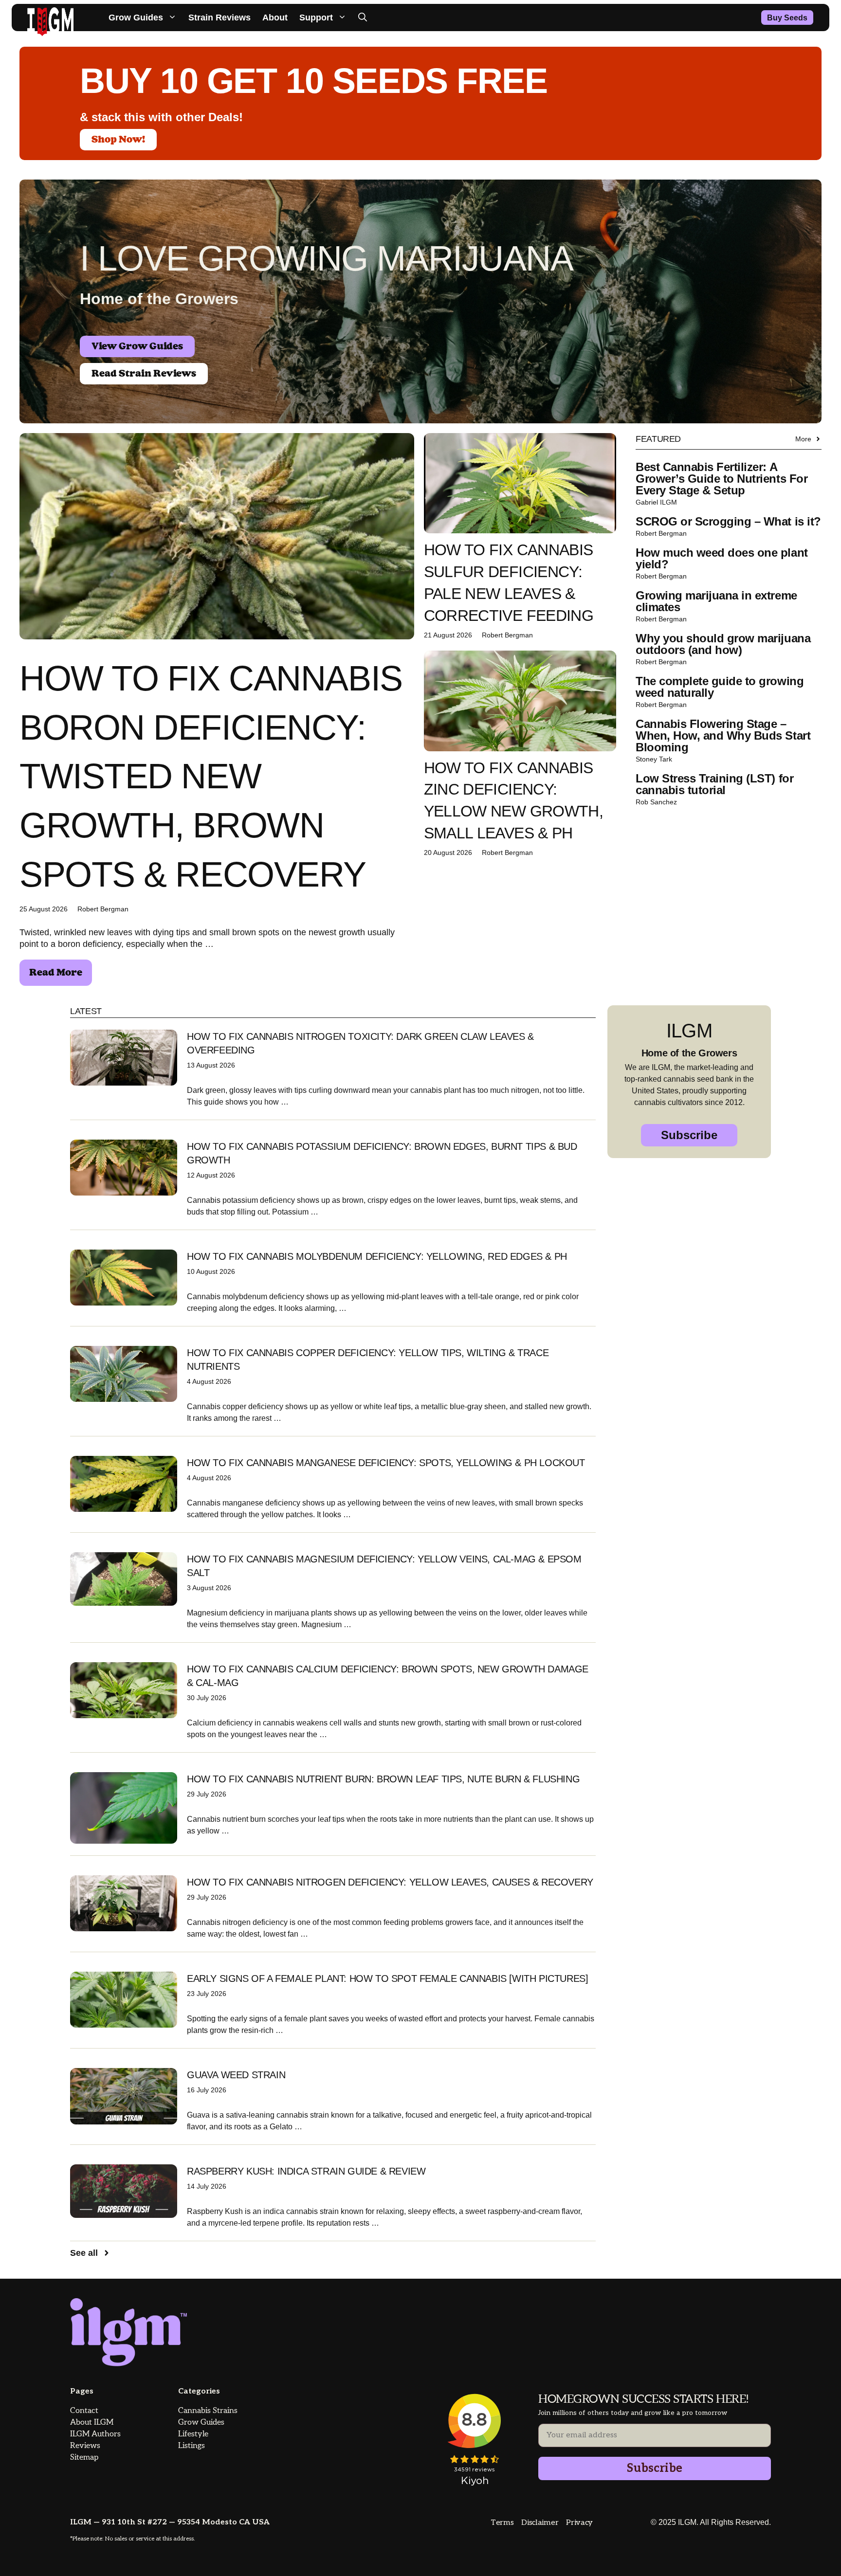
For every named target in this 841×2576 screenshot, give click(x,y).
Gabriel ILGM (656, 502)
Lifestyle (193, 2434)
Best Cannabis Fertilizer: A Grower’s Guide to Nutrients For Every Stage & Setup (722, 479)
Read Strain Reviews (144, 374)
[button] (363, 18)
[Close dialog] (818, 2329)
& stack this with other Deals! (161, 117)
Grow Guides (136, 18)
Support (316, 18)
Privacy (579, 2523)
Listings (192, 2446)
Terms (502, 2523)
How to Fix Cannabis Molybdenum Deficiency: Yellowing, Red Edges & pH (377, 1256)
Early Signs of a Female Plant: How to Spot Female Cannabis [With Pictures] (387, 1978)
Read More (56, 973)
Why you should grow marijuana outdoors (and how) (723, 644)
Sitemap (84, 2458)
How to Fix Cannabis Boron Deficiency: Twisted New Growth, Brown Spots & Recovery (211, 776)
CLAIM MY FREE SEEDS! (722, 2538)
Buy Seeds (787, 18)
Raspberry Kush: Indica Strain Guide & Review (306, 2171)
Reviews (85, 2446)
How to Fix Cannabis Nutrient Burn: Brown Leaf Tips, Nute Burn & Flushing (383, 1779)
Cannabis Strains (208, 2411)
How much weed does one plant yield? (722, 558)
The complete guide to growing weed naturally (720, 687)
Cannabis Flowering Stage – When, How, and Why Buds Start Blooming (723, 735)
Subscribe (689, 1135)
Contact (84, 2411)
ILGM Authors (95, 2434)
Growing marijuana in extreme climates (716, 601)
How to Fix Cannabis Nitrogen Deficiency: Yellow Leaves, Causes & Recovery (390, 1882)
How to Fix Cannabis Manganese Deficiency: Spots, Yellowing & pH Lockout (386, 1463)
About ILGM (92, 2422)
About (275, 18)
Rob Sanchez (656, 802)
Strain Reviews (219, 18)
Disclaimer (540, 2523)
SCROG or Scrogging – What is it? (728, 521)
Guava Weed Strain (236, 2075)
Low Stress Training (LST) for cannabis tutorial (714, 784)
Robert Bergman (103, 909)
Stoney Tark (654, 759)
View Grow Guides (137, 346)
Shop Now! (118, 140)
